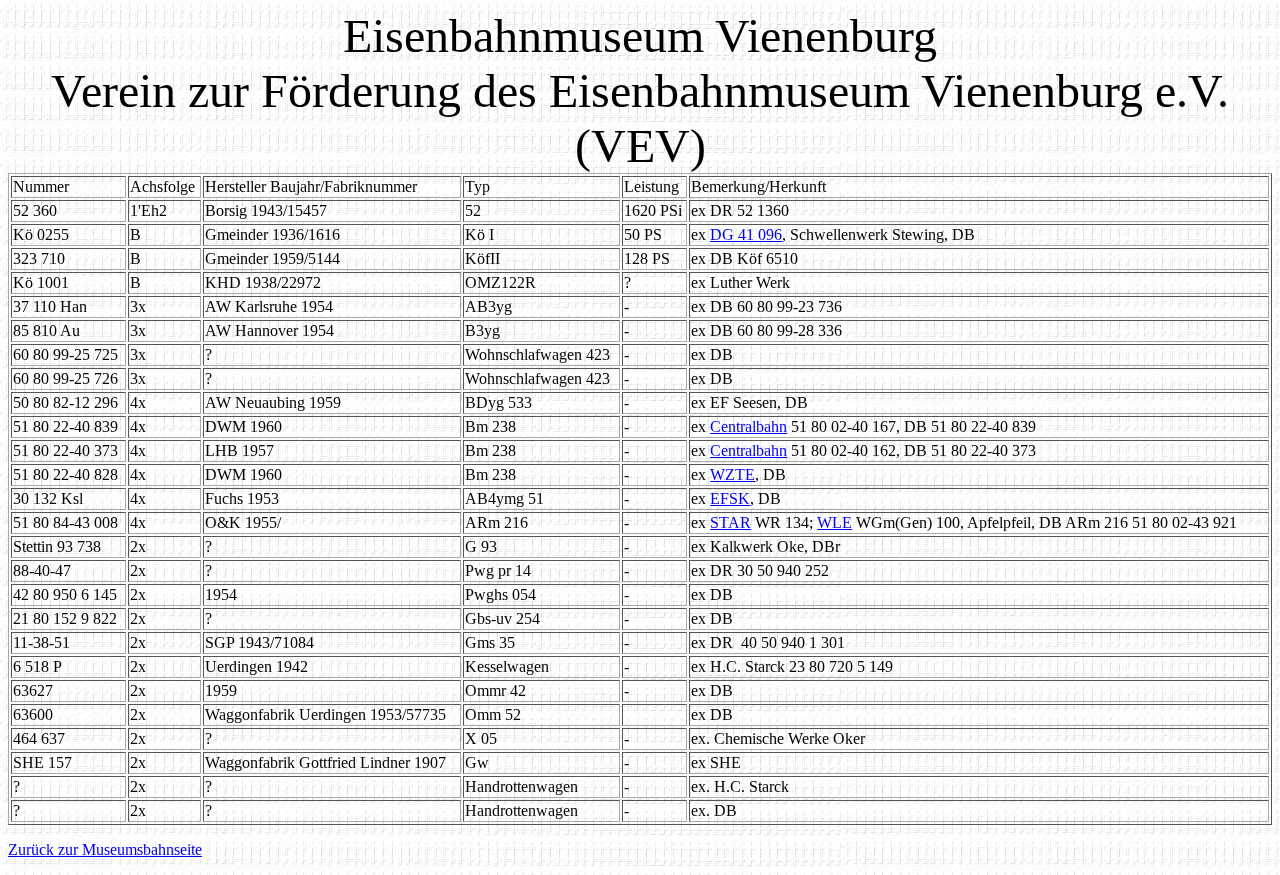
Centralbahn (748, 426)
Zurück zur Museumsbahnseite (105, 849)
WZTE (732, 474)
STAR (730, 522)
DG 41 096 (746, 234)
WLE (834, 522)
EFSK (730, 498)
